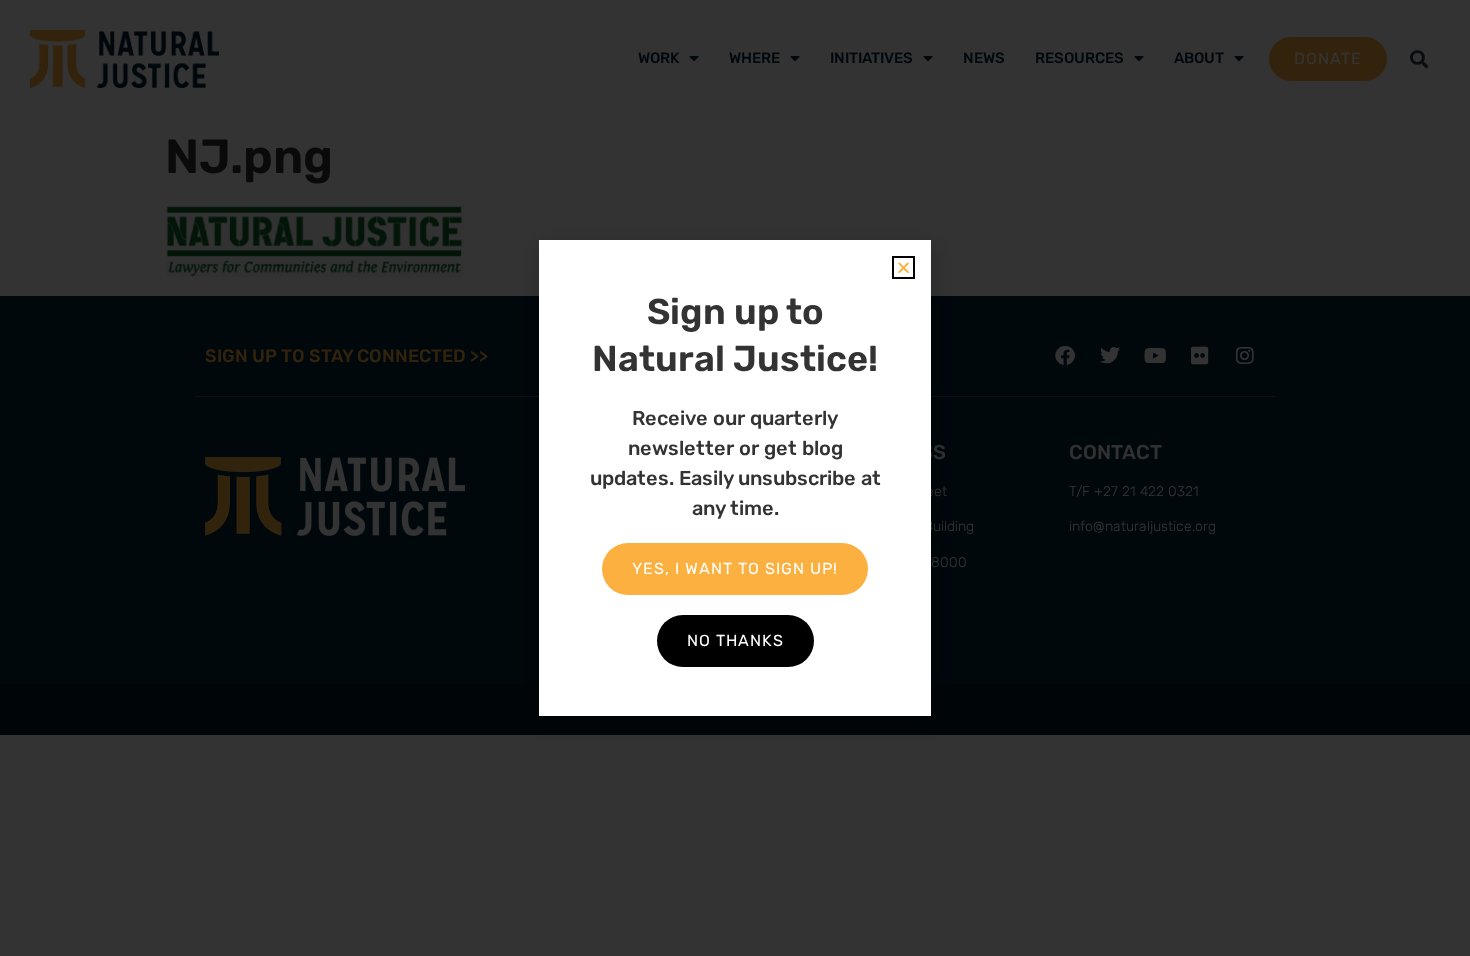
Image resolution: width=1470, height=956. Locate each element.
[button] (903, 267)
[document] (735, 478)
